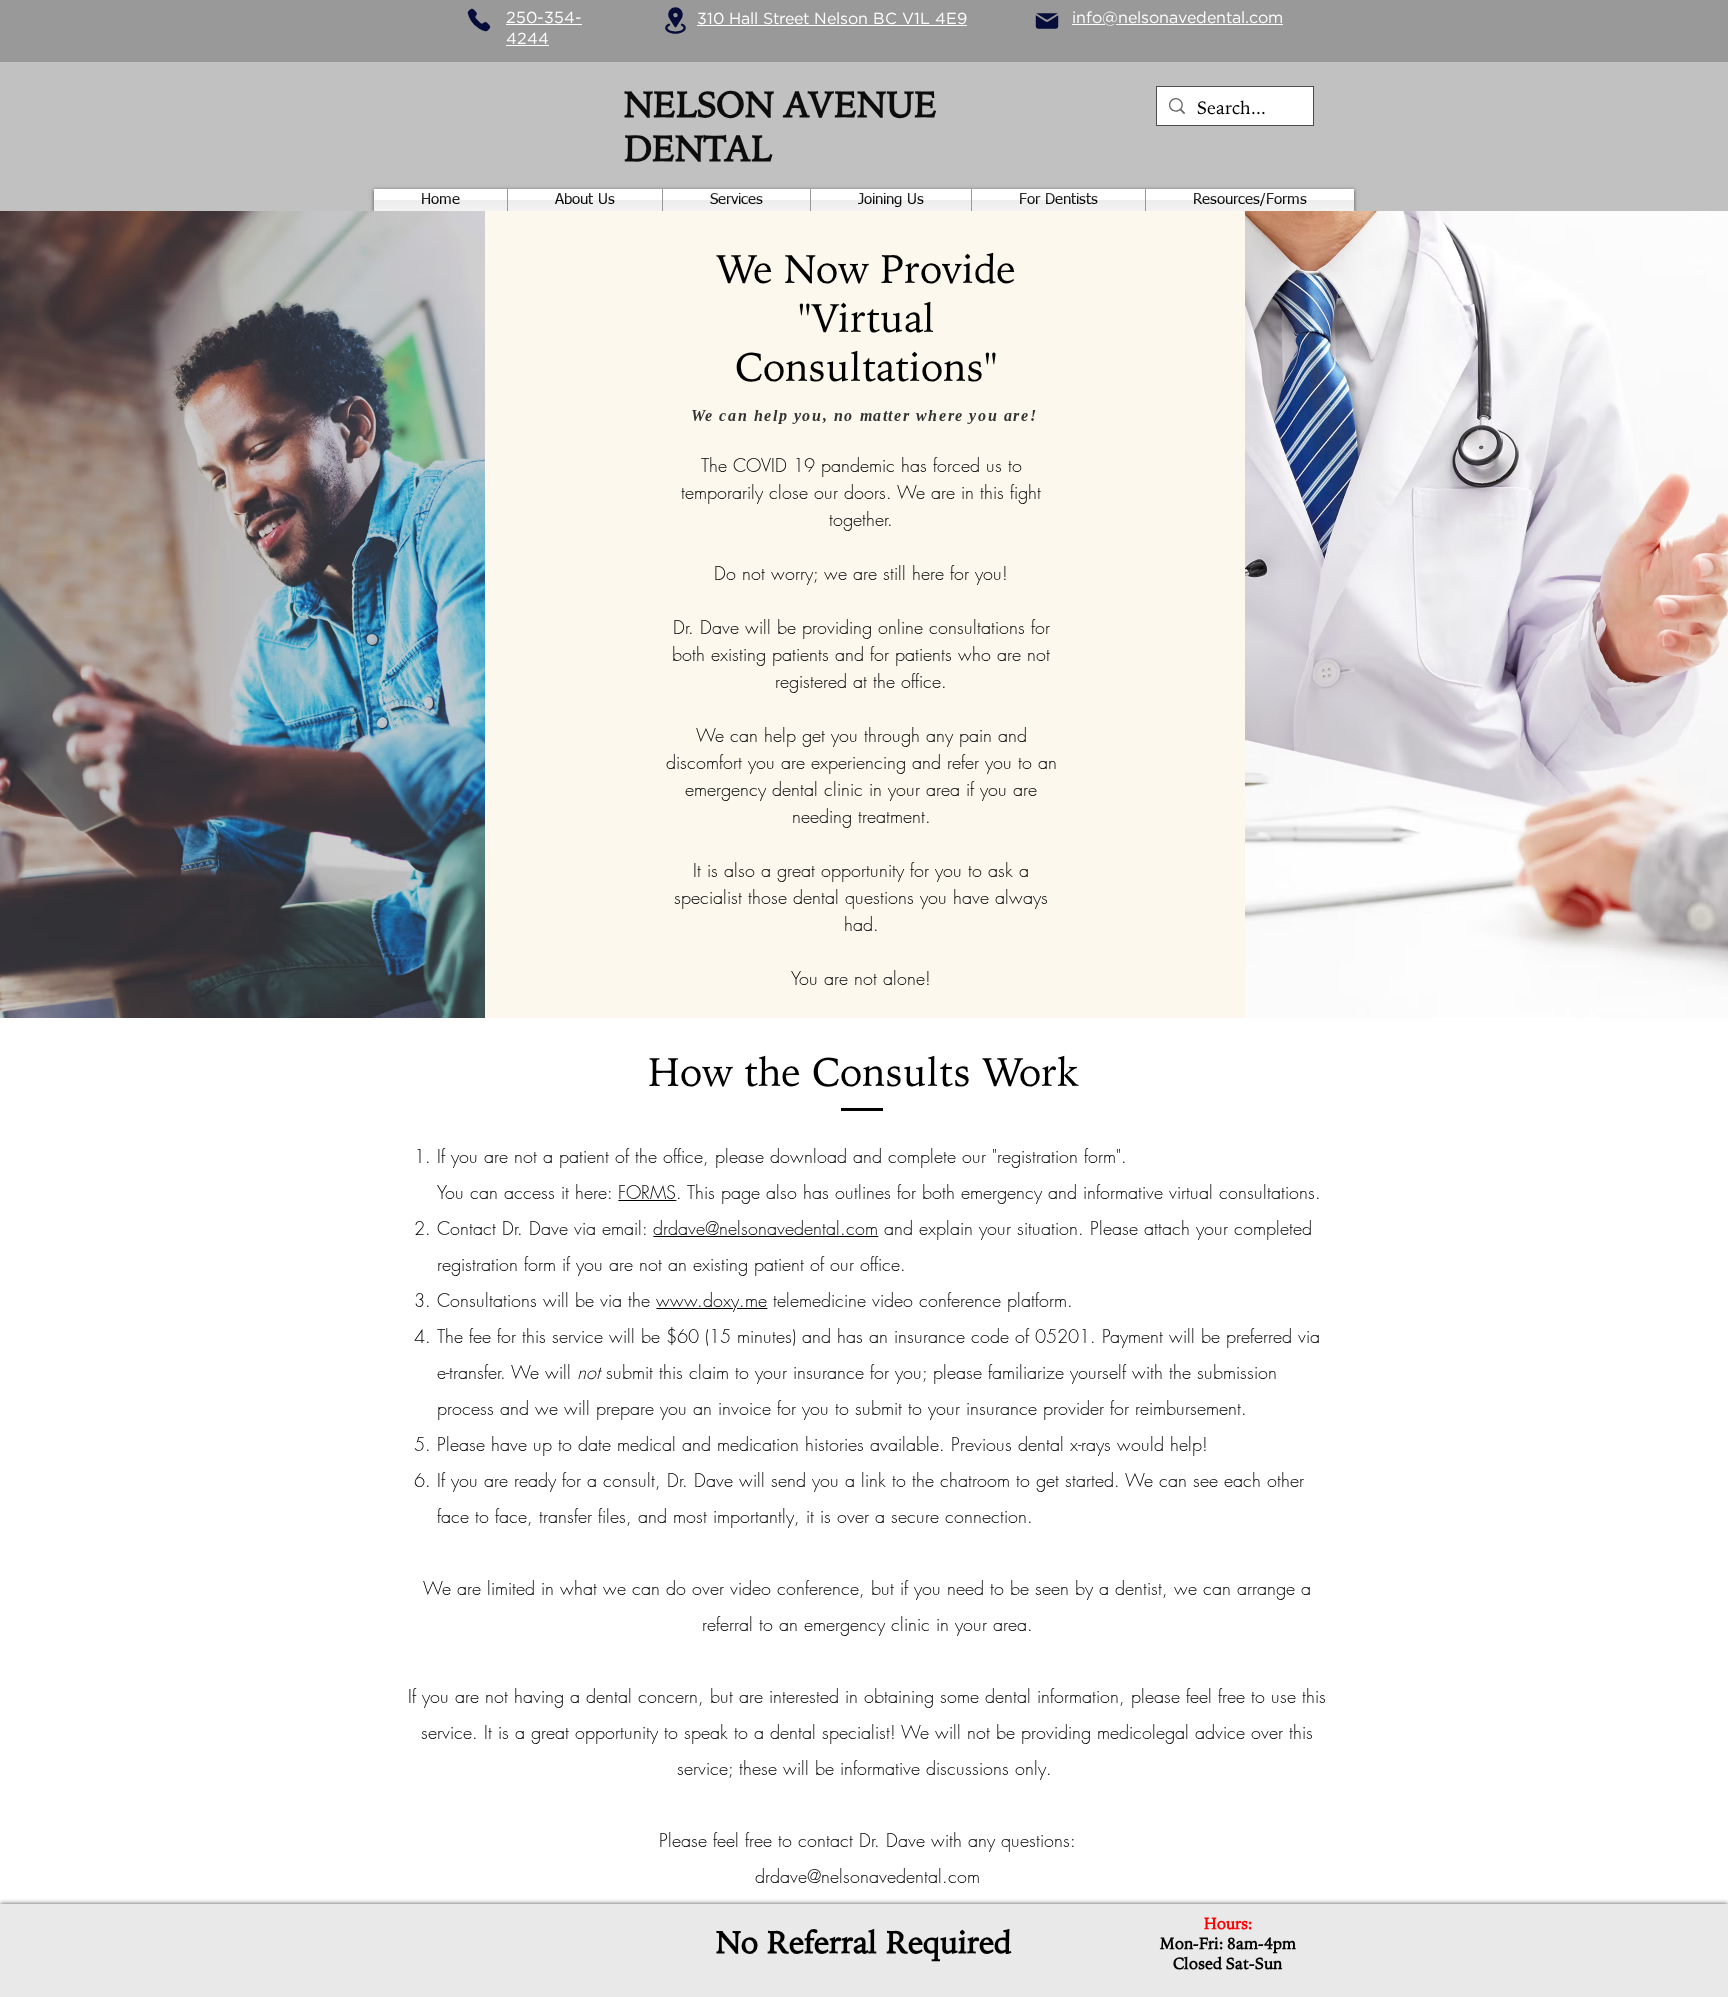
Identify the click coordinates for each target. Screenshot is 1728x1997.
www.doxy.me (711, 1300)
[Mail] (1047, 21)
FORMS (647, 1192)
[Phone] (479, 20)
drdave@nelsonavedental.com (765, 1228)
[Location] (675, 20)
